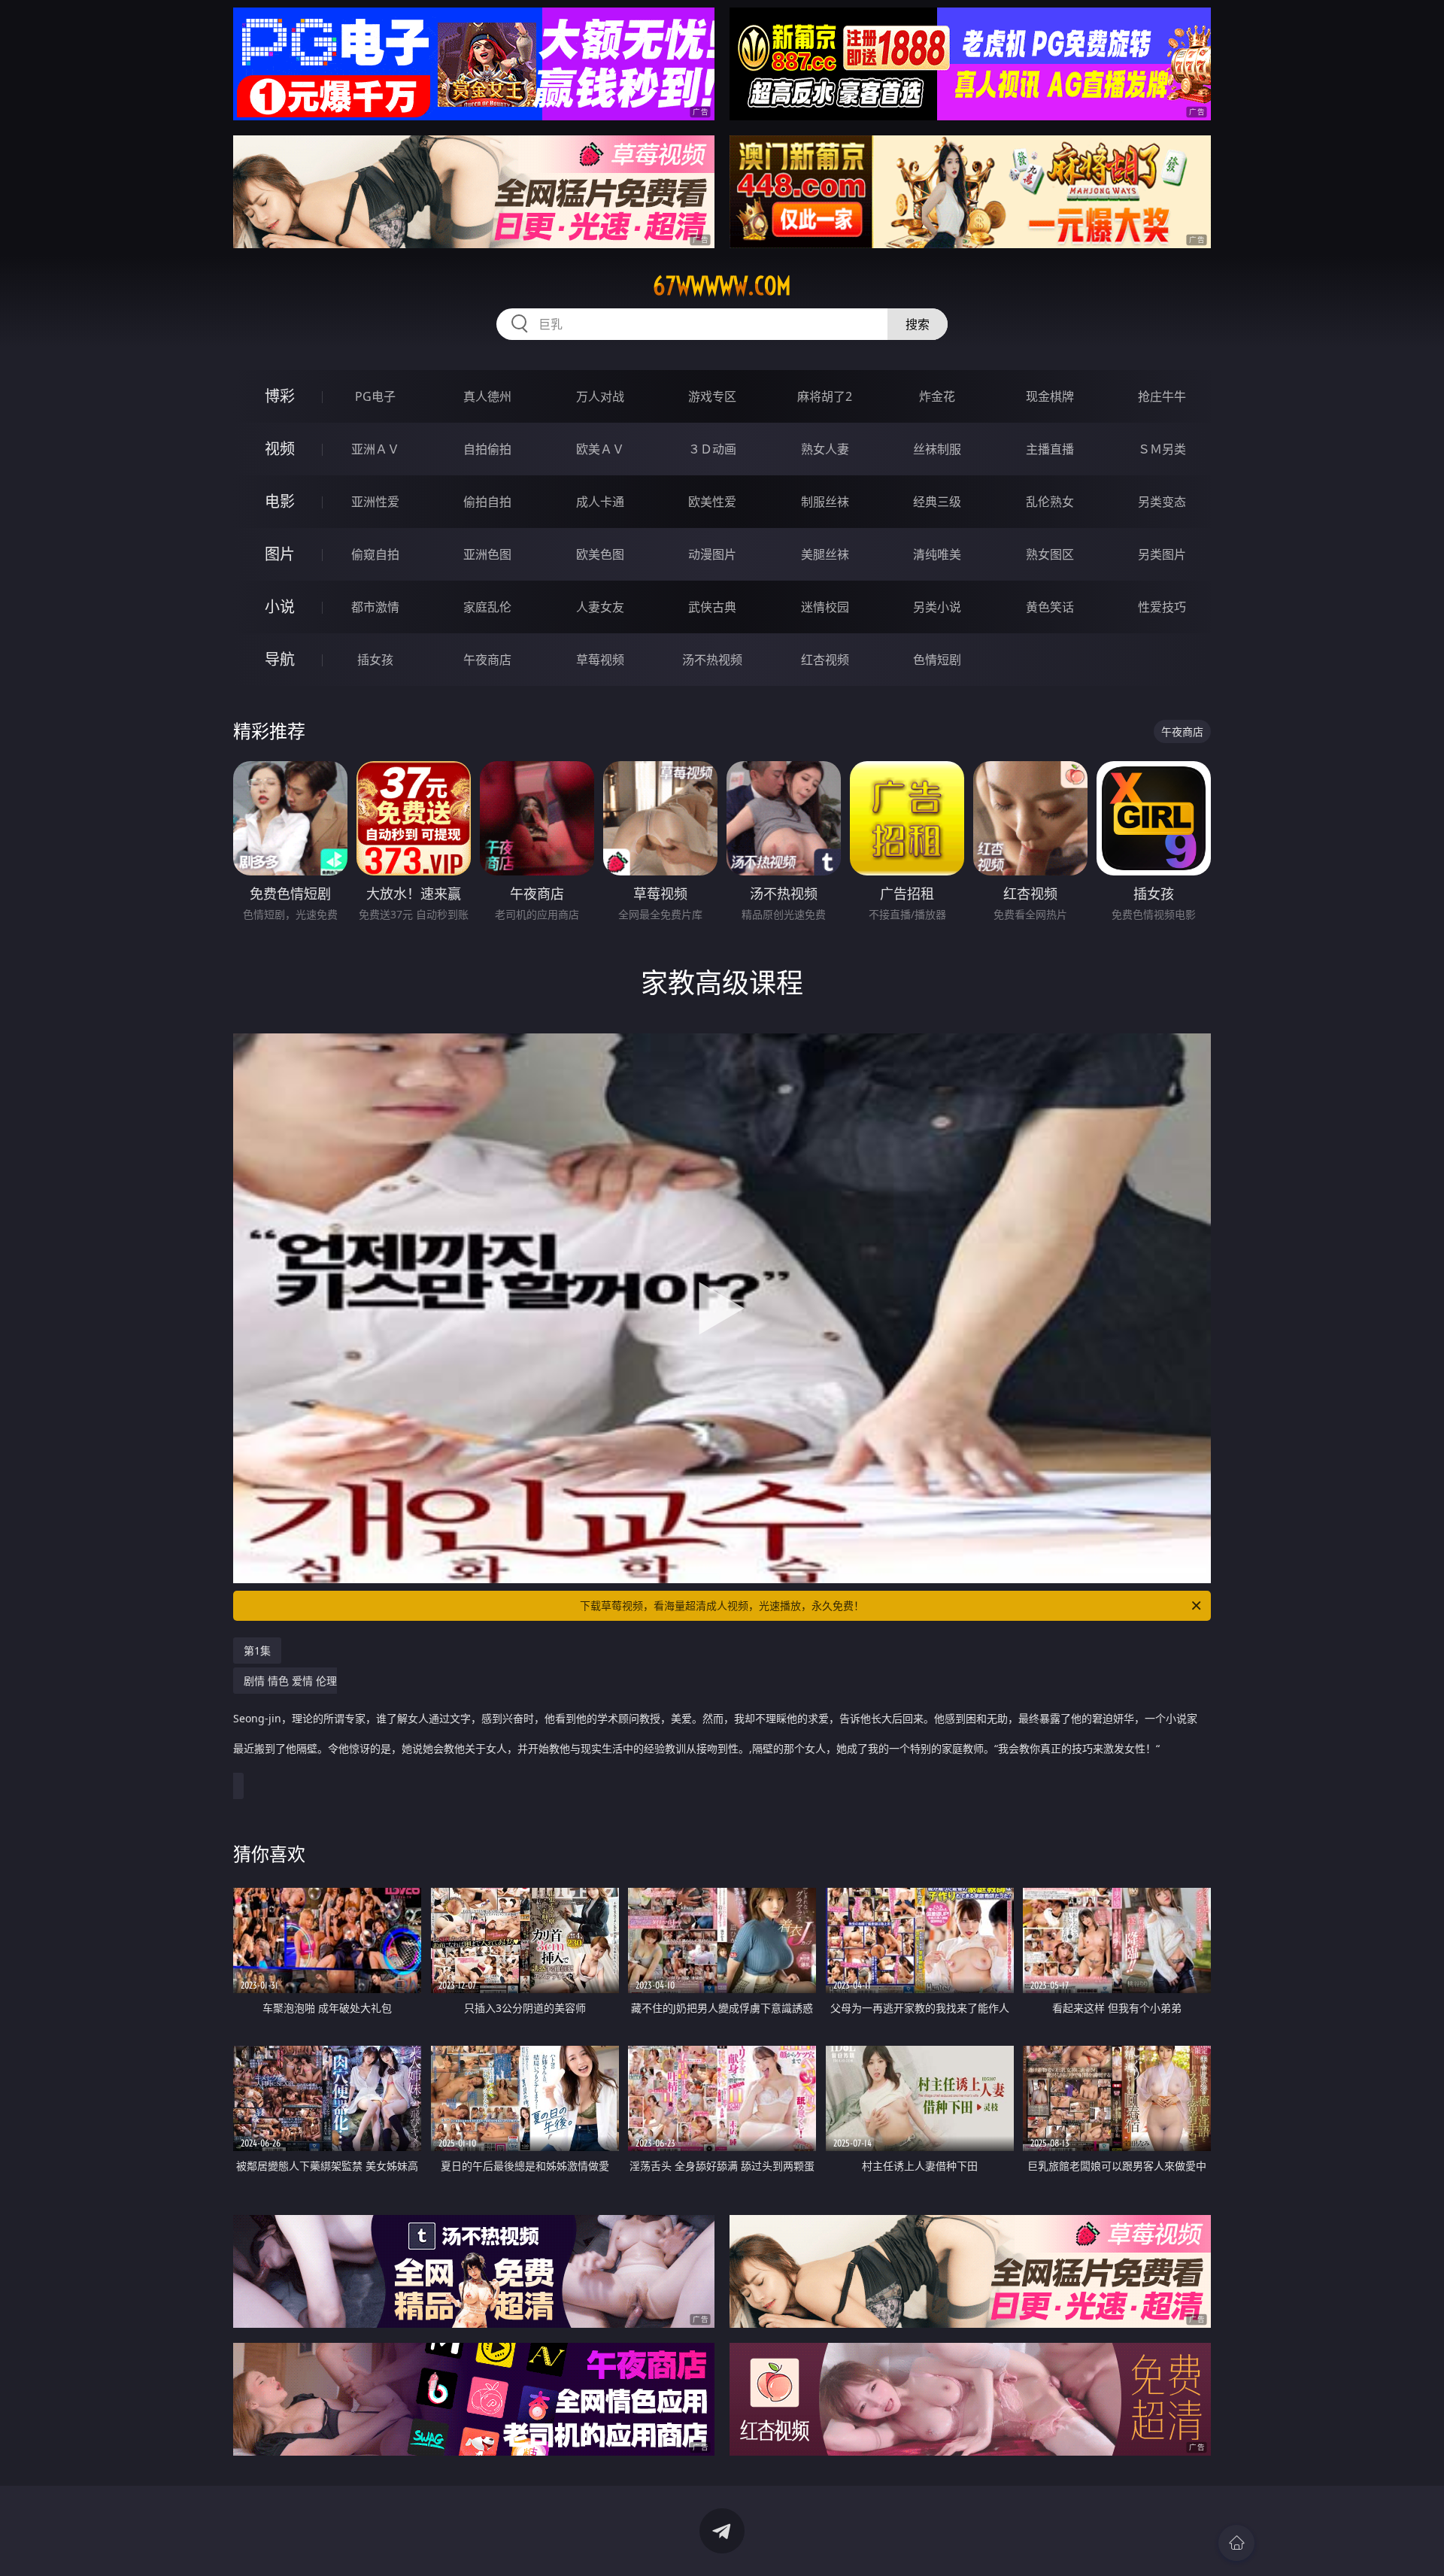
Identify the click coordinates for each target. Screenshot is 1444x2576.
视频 (280, 449)
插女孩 (375, 660)
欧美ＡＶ (600, 449)
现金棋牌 (1050, 396)
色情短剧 (937, 660)
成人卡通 (600, 502)
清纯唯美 (937, 554)
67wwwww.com (722, 286)
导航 (280, 659)
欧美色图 (600, 554)
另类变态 (1162, 502)
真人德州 (487, 396)
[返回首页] (1236, 2543)
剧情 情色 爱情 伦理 (715, 1714)
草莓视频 (600, 660)
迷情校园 (825, 607)
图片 (280, 554)
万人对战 (600, 396)
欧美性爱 (712, 502)
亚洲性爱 (375, 502)
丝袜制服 (937, 449)
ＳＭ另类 (1162, 449)
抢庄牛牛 (1162, 396)
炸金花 (937, 396)
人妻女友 (600, 607)
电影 (280, 501)
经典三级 (937, 502)
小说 (280, 607)
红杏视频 (825, 660)
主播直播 (1050, 449)
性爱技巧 (1162, 607)
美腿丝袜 (825, 554)
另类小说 (937, 607)
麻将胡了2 (825, 396)
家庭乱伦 (487, 607)
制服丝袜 (825, 502)
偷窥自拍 (375, 554)
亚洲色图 (487, 554)
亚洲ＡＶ (375, 449)
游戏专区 (712, 396)
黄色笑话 (1050, 607)
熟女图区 (1050, 554)
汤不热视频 (712, 660)
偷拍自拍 (487, 502)
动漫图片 (712, 554)
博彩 (280, 396)
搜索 (918, 324)
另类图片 (1162, 554)
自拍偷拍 (487, 449)
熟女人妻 (825, 449)
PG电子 (375, 396)
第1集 (257, 1651)
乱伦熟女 (1050, 502)
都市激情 (375, 607)
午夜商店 (487, 660)
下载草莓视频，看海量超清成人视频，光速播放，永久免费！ (722, 1605)
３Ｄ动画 (712, 449)
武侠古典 (712, 607)
